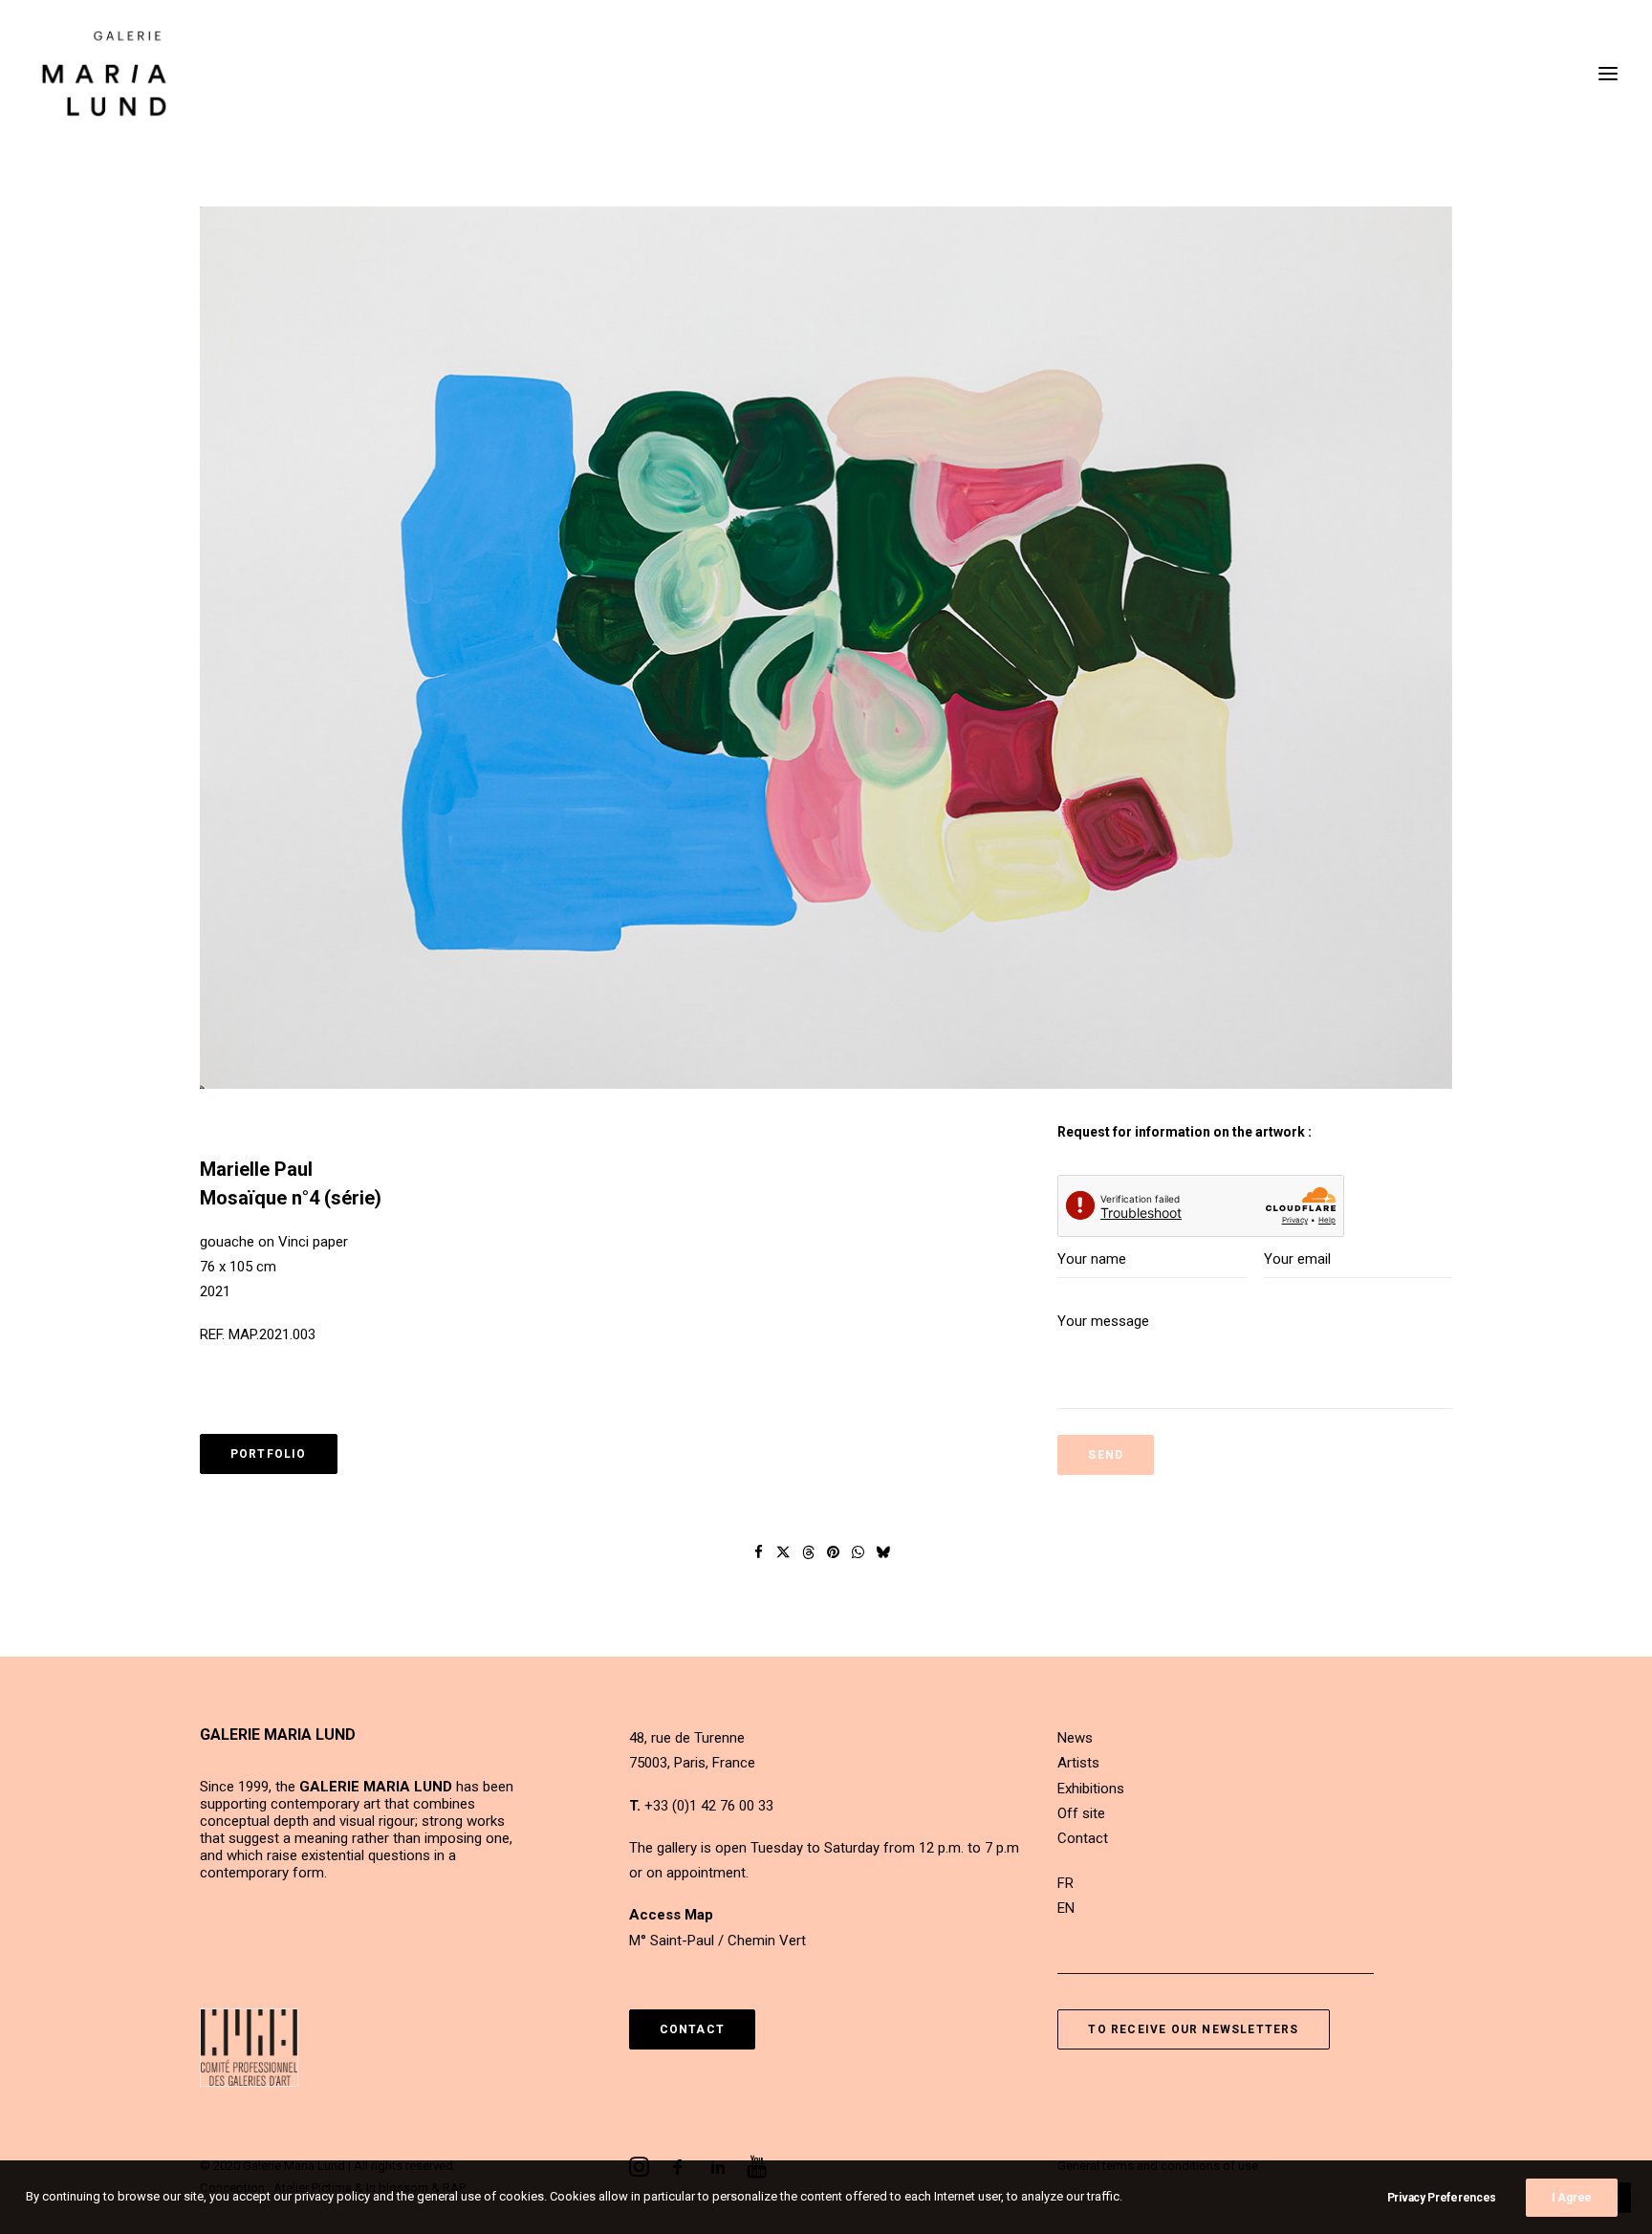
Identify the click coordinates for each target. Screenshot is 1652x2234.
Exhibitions (1091, 1789)
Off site (1081, 1813)
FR (1065, 1883)
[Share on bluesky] (883, 1552)
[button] (1608, 74)
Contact (1083, 1838)
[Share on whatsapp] (859, 1552)
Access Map (671, 1915)
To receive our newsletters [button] (1193, 2029)
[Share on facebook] (759, 1552)
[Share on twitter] (784, 1552)
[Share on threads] (809, 1552)
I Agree (1572, 2198)
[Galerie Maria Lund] (104, 74)
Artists (1078, 1763)
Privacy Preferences (1442, 2198)
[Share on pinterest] (834, 1552)
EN (1066, 1908)
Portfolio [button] (269, 1454)
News (1075, 1738)
